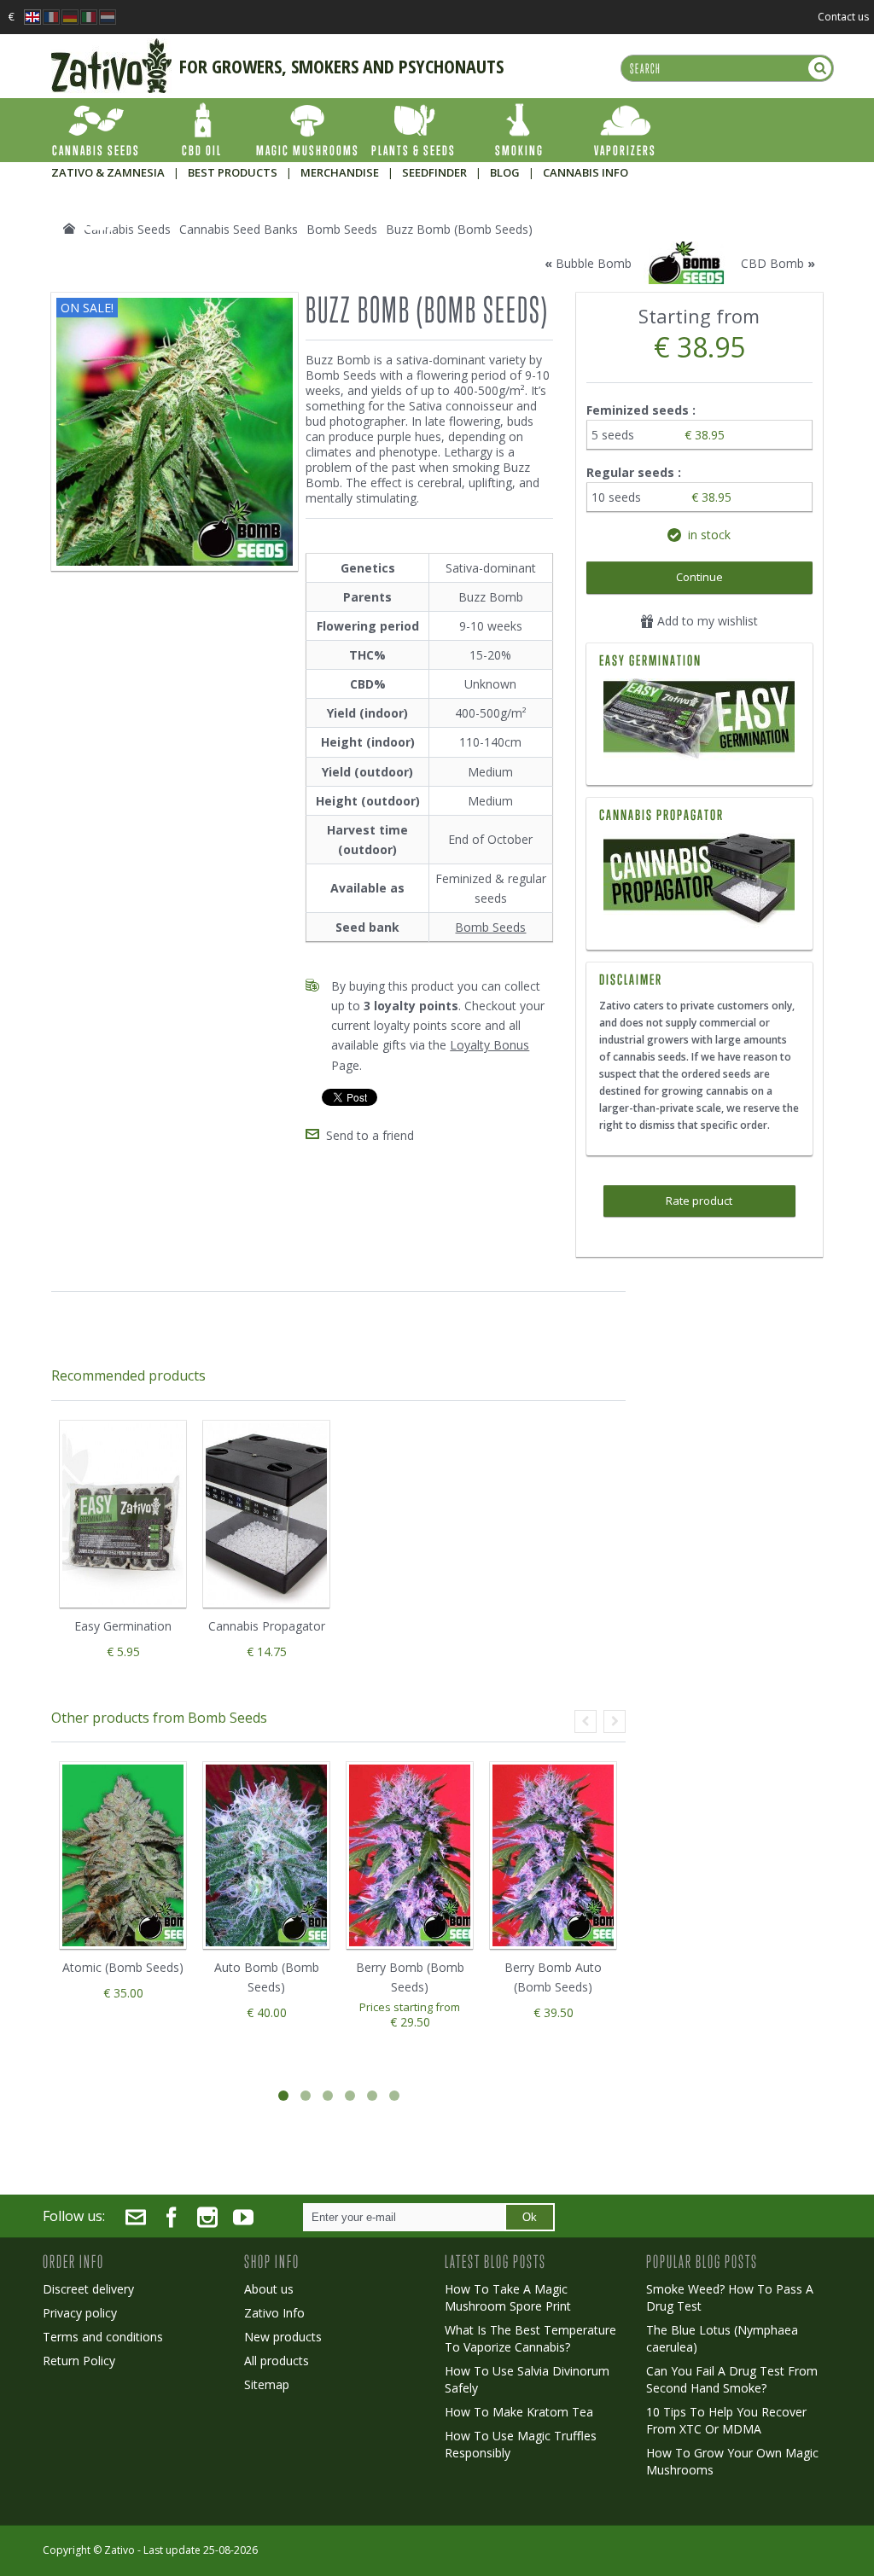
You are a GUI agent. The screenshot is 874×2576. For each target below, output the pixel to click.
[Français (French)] (51, 12)
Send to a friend (370, 1135)
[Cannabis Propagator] (699, 881)
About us (269, 2289)
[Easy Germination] (699, 721)
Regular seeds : (635, 472)
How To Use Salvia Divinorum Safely (527, 2379)
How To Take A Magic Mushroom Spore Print (508, 2297)
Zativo (119, 2550)
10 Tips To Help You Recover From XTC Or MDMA (726, 2420)
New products (283, 2337)
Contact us (843, 17)
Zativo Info (274, 2313)
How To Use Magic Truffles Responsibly (521, 2444)
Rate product (699, 1201)
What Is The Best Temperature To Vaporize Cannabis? (530, 2338)
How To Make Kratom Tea (519, 2412)
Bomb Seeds (490, 927)
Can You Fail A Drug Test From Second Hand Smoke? (732, 2379)
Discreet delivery (88, 2289)
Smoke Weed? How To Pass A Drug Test (730, 2297)
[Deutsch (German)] (70, 12)
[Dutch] (108, 12)
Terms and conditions (103, 2337)
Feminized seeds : (643, 410)
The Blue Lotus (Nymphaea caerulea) (722, 2338)
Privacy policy (80, 2313)
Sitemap (267, 2384)
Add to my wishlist (706, 621)
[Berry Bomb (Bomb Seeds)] (410, 1855)
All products (277, 2361)
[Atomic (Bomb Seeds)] (123, 1855)
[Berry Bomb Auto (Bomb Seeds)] (553, 1855)
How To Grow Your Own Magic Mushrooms (732, 2461)
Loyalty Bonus (489, 1045)
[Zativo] (111, 47)
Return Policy (79, 2361)
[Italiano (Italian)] (89, 12)
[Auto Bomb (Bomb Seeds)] (266, 1855)
